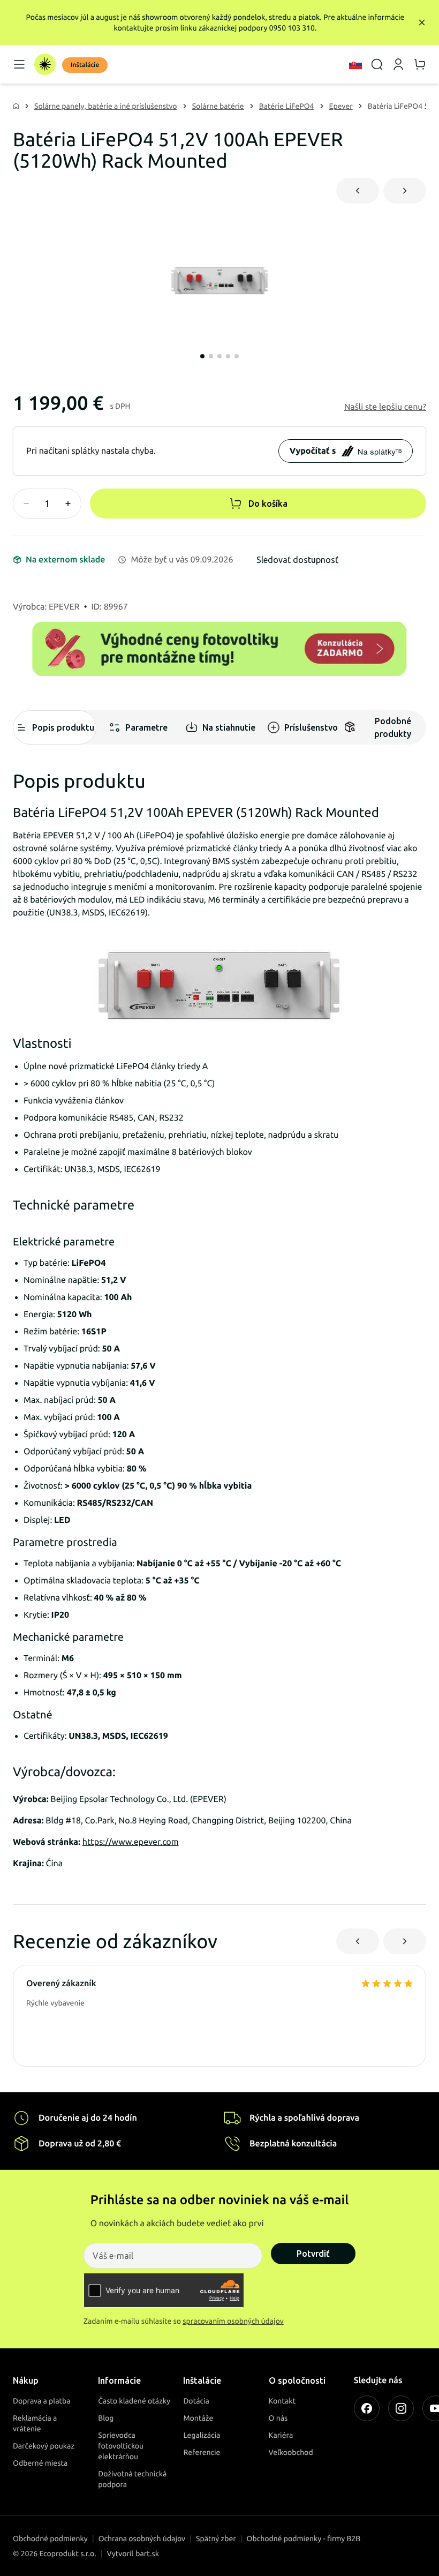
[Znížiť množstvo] (26, 504)
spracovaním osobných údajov (233, 2321)
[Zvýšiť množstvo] (68, 504)
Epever (341, 106)
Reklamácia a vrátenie (35, 2423)
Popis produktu (63, 727)
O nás (278, 2418)
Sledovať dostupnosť (297, 560)
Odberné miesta (40, 2463)
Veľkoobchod (291, 2452)
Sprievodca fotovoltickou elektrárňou (121, 2446)
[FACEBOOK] (367, 2408)
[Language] (355, 64)
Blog (106, 2418)
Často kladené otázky (134, 2401)
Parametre (146, 727)
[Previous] (358, 191)
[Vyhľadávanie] (377, 64)
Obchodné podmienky (50, 2539)
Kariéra (281, 2435)
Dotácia (196, 2401)
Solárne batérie (218, 106)
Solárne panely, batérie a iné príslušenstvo (106, 106)
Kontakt (282, 2401)
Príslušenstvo (311, 727)
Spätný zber (216, 2539)
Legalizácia (202, 2435)
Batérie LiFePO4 (287, 106)
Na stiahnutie (229, 727)
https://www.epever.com (131, 1842)
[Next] (405, 191)
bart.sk (147, 2554)
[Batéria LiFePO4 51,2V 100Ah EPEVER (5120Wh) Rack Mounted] (219, 281)
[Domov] (45, 64)
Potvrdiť (313, 2254)
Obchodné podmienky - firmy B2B (304, 2539)
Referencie (202, 2452)
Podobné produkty (393, 727)
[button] (385, 407)
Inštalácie (85, 65)
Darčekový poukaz (44, 2446)
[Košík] (420, 64)
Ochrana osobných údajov (142, 2539)
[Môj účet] (398, 64)
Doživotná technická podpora (132, 2479)
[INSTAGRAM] (401, 2408)
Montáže (198, 2418)
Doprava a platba (42, 2401)
